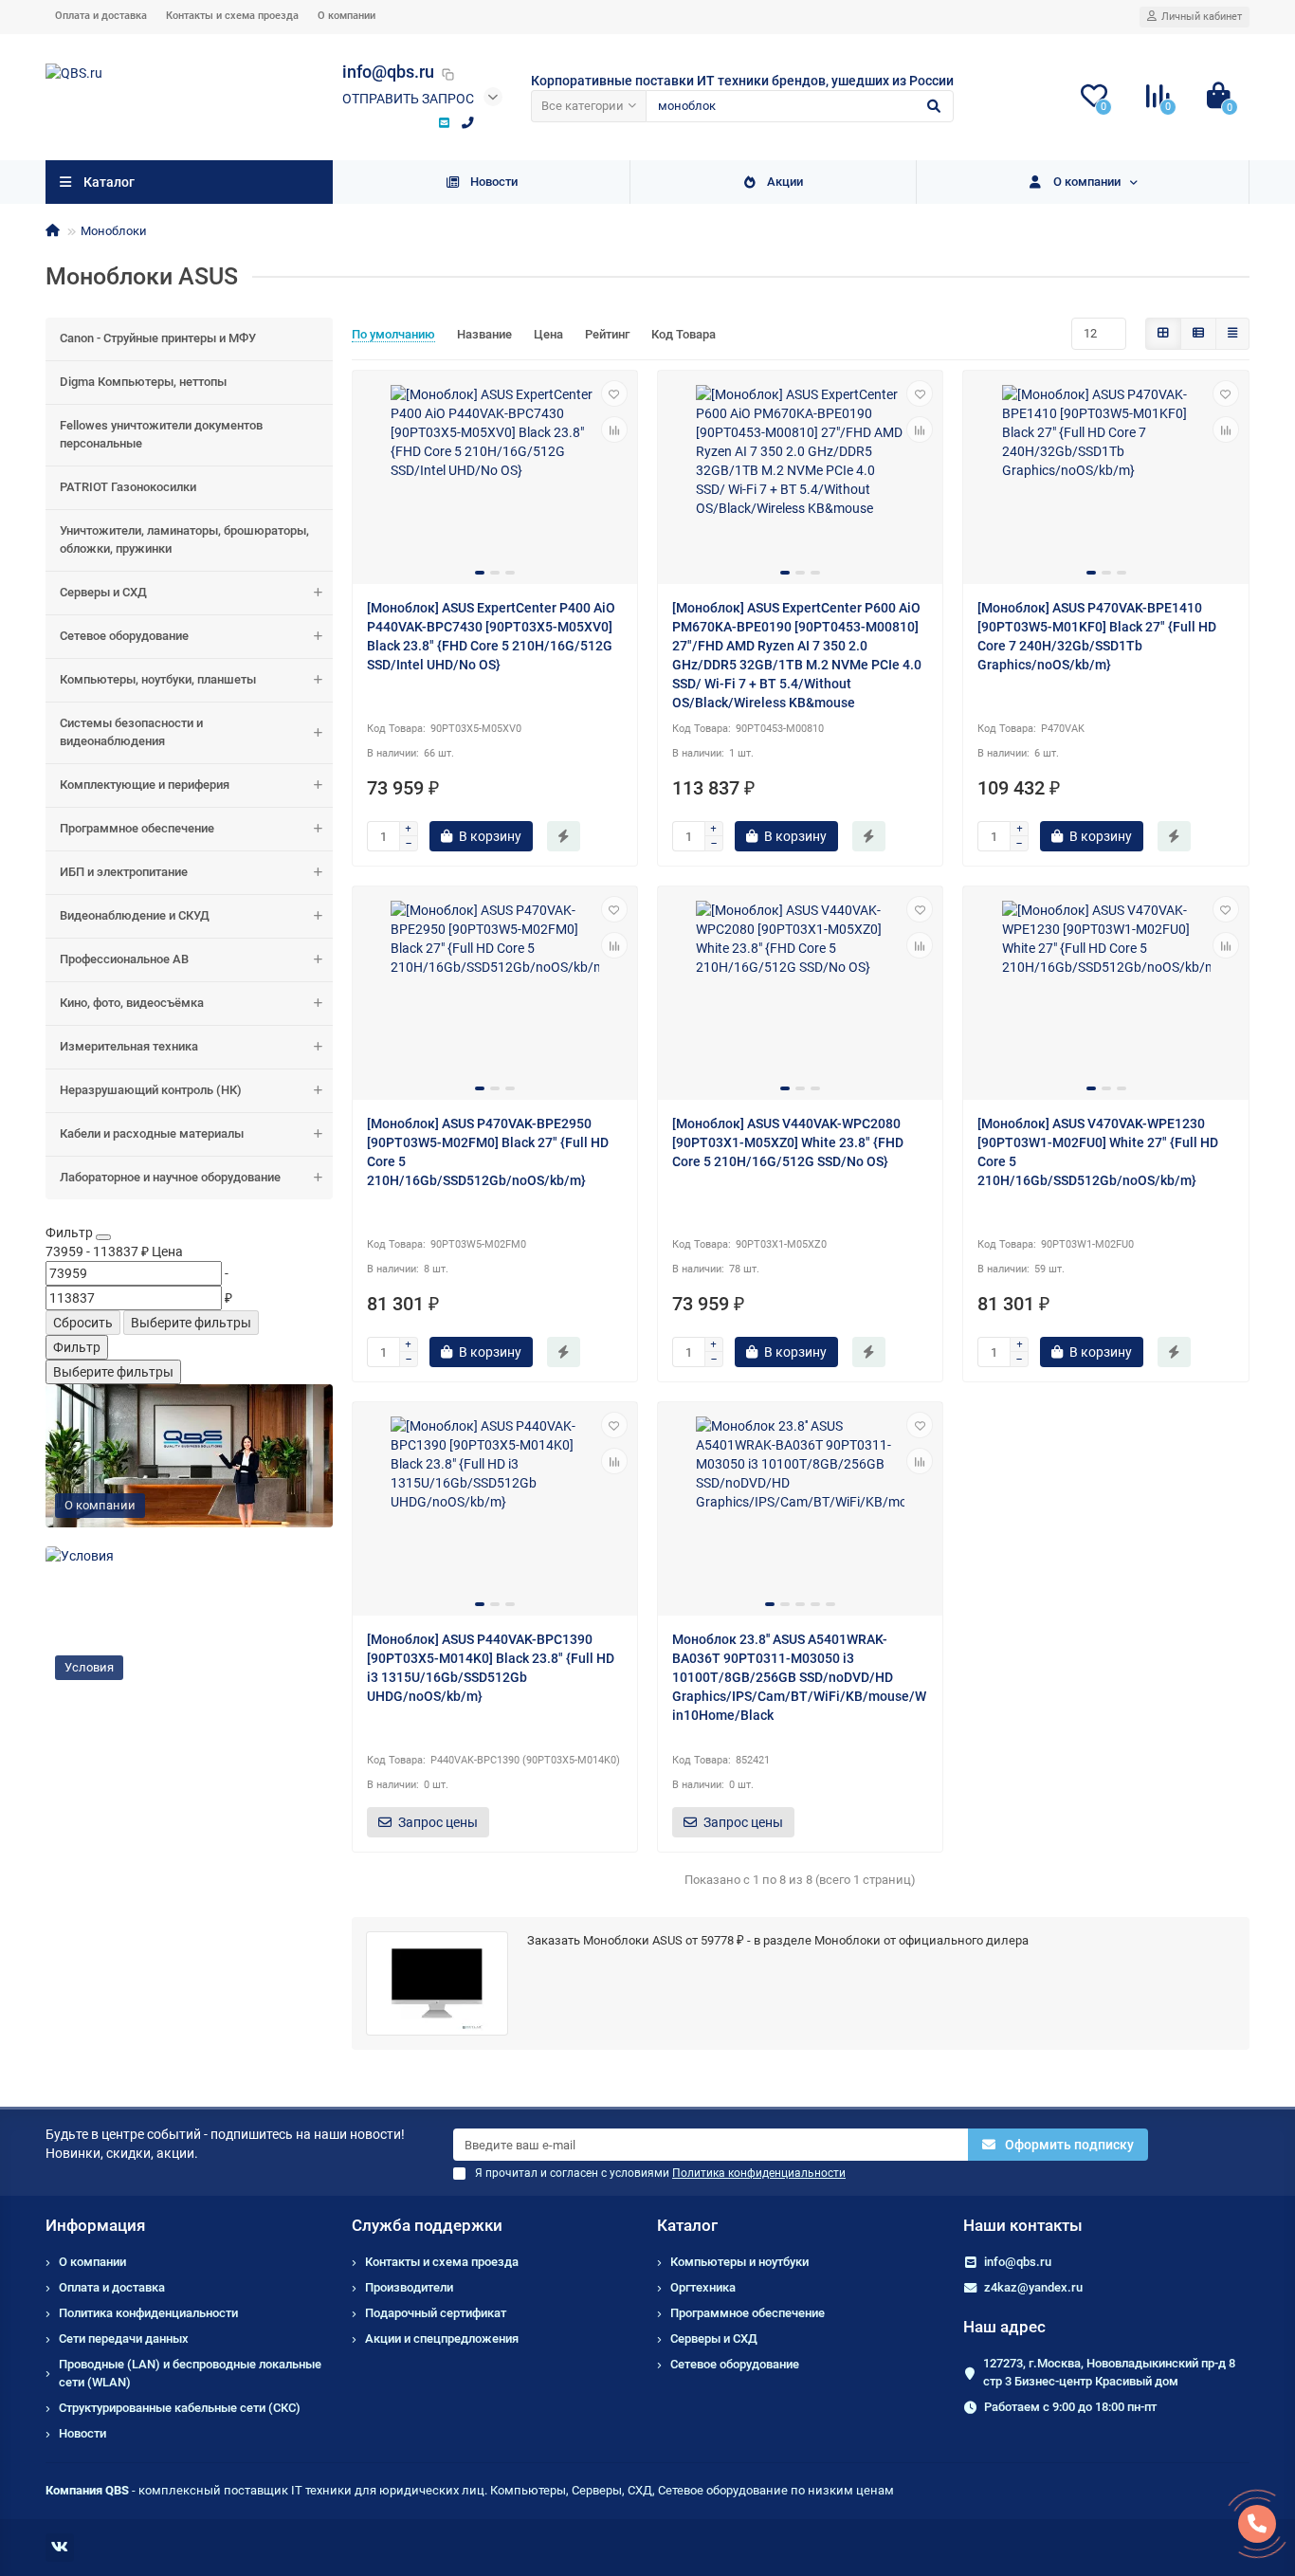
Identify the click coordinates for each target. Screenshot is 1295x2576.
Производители (409, 2287)
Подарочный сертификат (436, 2313)
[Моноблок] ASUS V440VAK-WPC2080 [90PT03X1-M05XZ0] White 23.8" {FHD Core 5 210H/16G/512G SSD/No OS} (788, 1142)
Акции (785, 182)
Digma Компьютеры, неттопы (143, 382)
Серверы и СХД (103, 592)
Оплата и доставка (101, 16)
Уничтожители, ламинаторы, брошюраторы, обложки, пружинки (184, 539)
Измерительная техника (129, 1046)
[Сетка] (1163, 334)
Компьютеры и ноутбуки (739, 2262)
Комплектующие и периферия (145, 785)
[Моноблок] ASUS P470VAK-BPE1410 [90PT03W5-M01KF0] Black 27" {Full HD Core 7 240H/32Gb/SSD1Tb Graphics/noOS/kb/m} (1097, 636)
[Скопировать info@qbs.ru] (448, 74)
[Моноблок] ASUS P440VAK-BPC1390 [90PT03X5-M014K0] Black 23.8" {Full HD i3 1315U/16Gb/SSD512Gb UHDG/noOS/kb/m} (491, 1668)
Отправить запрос (408, 99)
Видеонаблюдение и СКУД (135, 915)
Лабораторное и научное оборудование (170, 1177)
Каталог (687, 2225)
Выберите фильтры (191, 1323)
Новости (494, 182)
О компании (347, 16)
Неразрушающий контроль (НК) (151, 1090)
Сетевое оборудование (124, 636)
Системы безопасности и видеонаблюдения (131, 732)
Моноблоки (114, 231)
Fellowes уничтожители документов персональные (161, 434)
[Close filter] (103, 1237)
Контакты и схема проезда (232, 16)
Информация (95, 2225)
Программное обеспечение (137, 828)
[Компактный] (1232, 334)
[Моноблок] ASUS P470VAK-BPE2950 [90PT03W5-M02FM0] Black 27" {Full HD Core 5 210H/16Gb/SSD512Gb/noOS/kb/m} (488, 1152)
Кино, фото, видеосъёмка (132, 1003)
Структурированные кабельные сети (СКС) (180, 2408)
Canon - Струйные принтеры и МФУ (158, 338)
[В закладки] (614, 393)
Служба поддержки (427, 2225)
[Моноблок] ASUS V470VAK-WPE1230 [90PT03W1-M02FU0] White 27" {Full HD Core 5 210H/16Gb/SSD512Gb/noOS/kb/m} (1098, 1152)
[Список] (1198, 334)
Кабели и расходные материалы (152, 1133)
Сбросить (83, 1323)
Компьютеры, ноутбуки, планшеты (158, 679)
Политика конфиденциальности (148, 2313)
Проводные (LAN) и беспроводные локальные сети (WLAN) (190, 2373)
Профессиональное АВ (124, 959)
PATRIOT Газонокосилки (128, 487)
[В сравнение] (614, 429)
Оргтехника (703, 2287)
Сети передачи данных (124, 2338)
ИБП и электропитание (124, 872)
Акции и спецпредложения (442, 2338)
